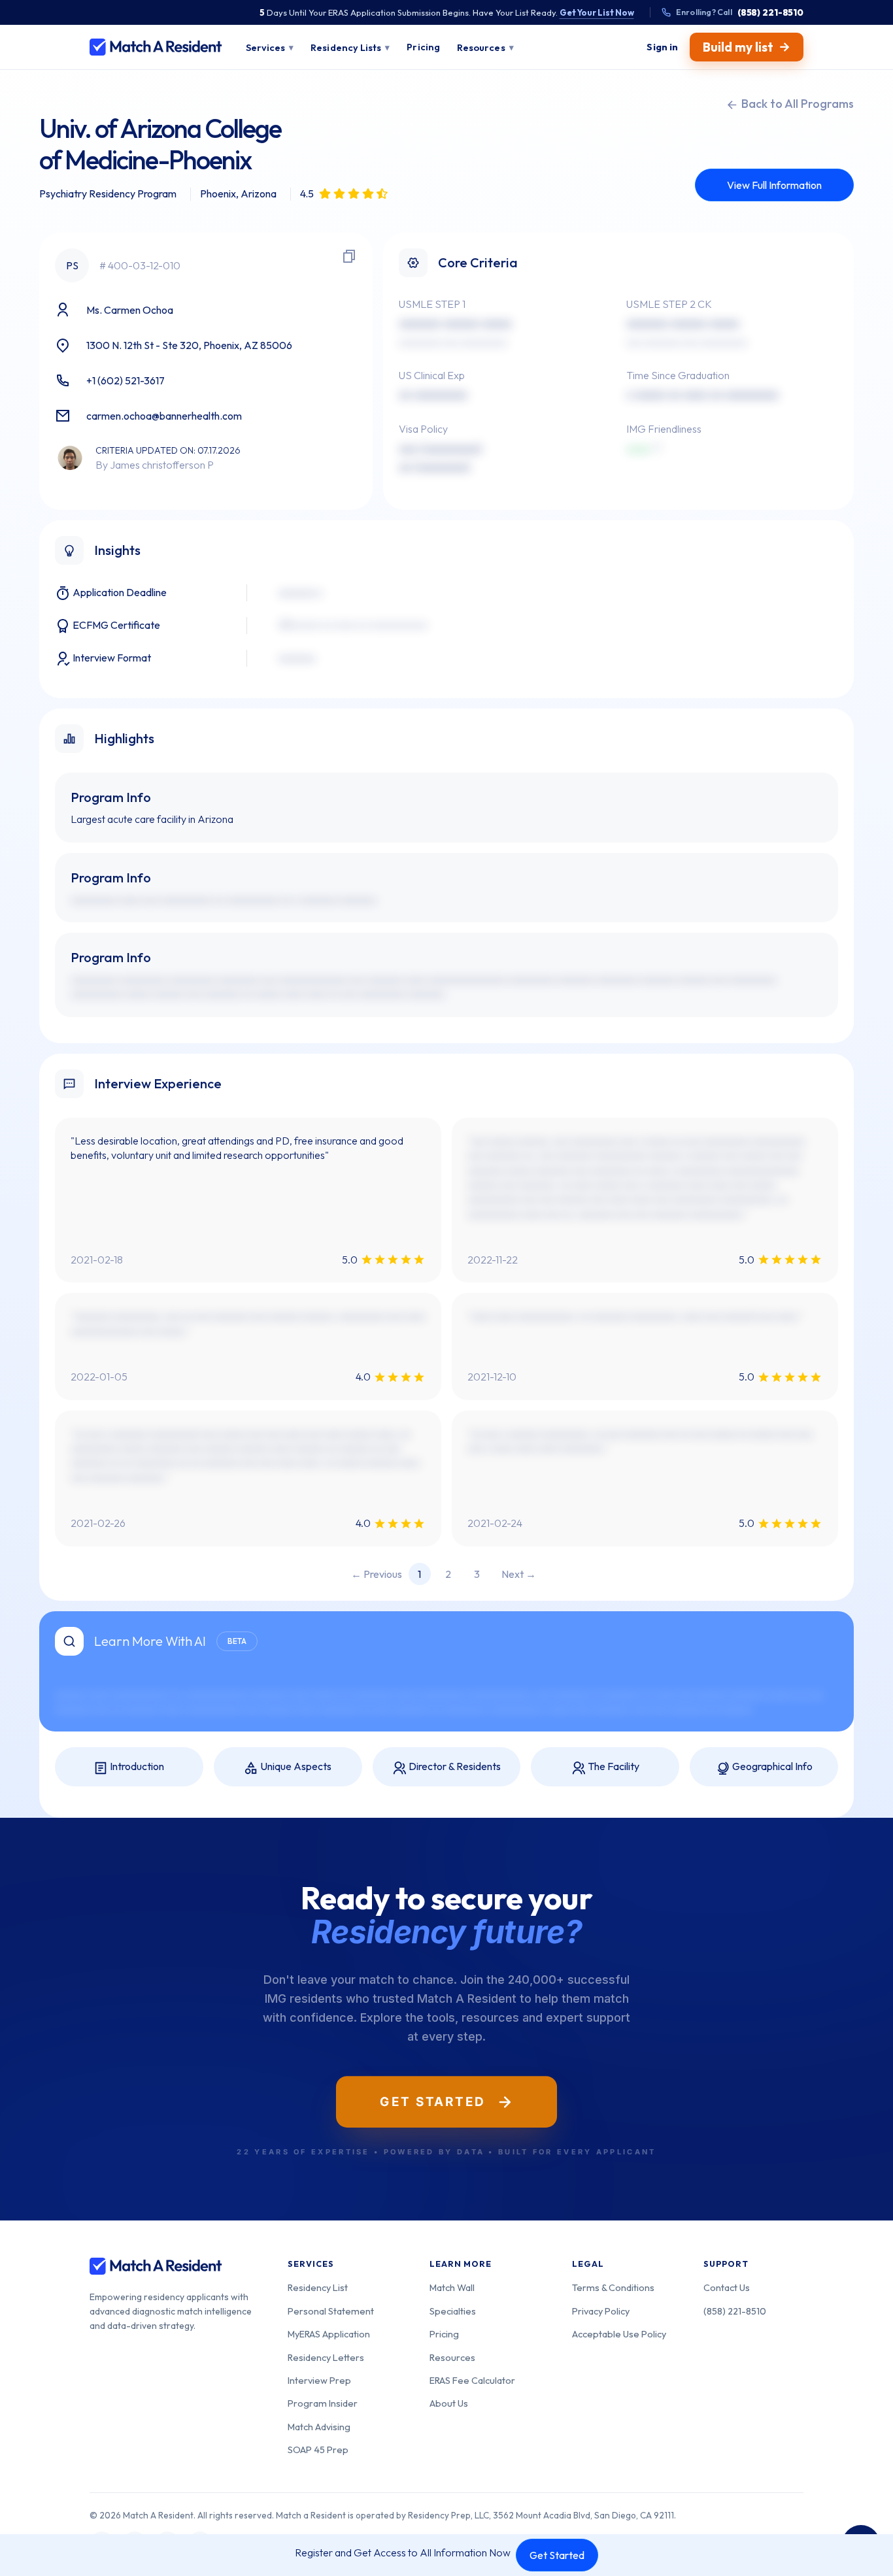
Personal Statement (331, 2311)
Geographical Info (771, 1766)
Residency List (318, 2287)
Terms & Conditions (613, 2287)
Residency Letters (326, 2357)
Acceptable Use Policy (619, 2334)
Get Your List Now (597, 12)
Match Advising (319, 2427)
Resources (452, 2357)
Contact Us (727, 2287)
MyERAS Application (329, 2334)
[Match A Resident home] (156, 47)
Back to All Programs (796, 104)
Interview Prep (319, 2380)
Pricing (444, 2334)
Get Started (557, 2555)
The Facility (613, 1766)
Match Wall (452, 2287)
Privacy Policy (601, 2311)
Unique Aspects (295, 1766)
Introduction (136, 1766)
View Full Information (774, 185)
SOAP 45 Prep (318, 2450)
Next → (519, 1574)
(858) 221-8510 (735, 2311)
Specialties (453, 2311)
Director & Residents (454, 1766)
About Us (449, 2403)
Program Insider (323, 2403)
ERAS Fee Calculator (472, 2380)
